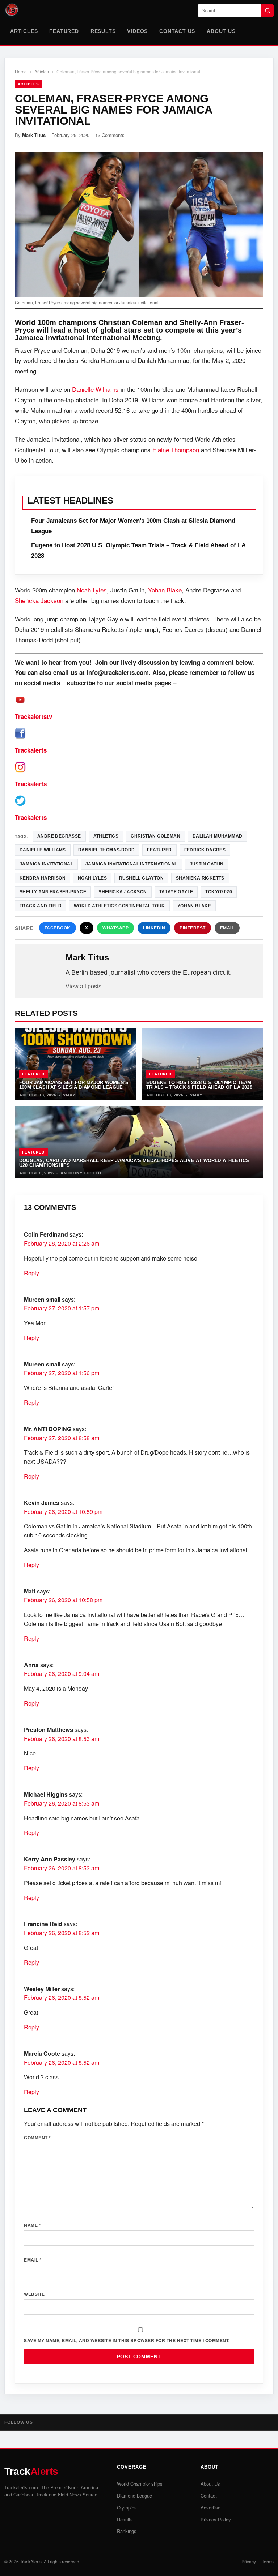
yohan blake (194, 906)
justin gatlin (207, 864)
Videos (137, 31)
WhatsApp (115, 928)
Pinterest (193, 928)
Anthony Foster (81, 1173)
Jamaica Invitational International (131, 864)
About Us (221, 31)
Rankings (127, 2531)
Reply (31, 1273)
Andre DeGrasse (59, 836)
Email (227, 928)
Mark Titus (34, 135)
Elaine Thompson (176, 450)
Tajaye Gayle (176, 892)
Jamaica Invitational (46, 864)
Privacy (249, 2561)
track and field (41, 906)
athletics (106, 836)
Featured (64, 31)
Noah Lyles (92, 590)
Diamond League (134, 2496)
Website (34, 2294)
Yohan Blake (165, 590)
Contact (209, 2496)
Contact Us (177, 31)
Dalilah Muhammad (217, 836)
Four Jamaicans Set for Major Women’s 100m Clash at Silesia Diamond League (74, 1085)
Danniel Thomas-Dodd (107, 850)
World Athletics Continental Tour (119, 906)
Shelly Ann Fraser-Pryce (53, 892)
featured (159, 850)
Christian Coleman (155, 836)
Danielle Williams (95, 389)
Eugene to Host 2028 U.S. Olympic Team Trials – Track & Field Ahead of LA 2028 (199, 1085)
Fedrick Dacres (205, 850)
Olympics (127, 2507)
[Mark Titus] (41, 969)
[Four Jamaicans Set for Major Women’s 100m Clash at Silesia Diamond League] (75, 1064)
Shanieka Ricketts (200, 878)
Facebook (58, 928)
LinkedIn (154, 928)
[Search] (268, 10)
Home (21, 71)
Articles (24, 31)
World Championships (140, 2484)
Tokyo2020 (219, 892)
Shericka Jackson (39, 600)
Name (32, 2225)
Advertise (210, 2507)
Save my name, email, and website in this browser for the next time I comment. (127, 2340)
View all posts (83, 986)
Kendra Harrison (43, 878)
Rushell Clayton (141, 878)
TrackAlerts (31, 2561)
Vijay (69, 1095)
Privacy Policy (216, 2519)
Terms (268, 2561)
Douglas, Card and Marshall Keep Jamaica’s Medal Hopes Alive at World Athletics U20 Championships (134, 1163)
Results (103, 31)
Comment (37, 2138)
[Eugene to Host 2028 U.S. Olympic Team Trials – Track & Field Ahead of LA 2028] (203, 1064)
